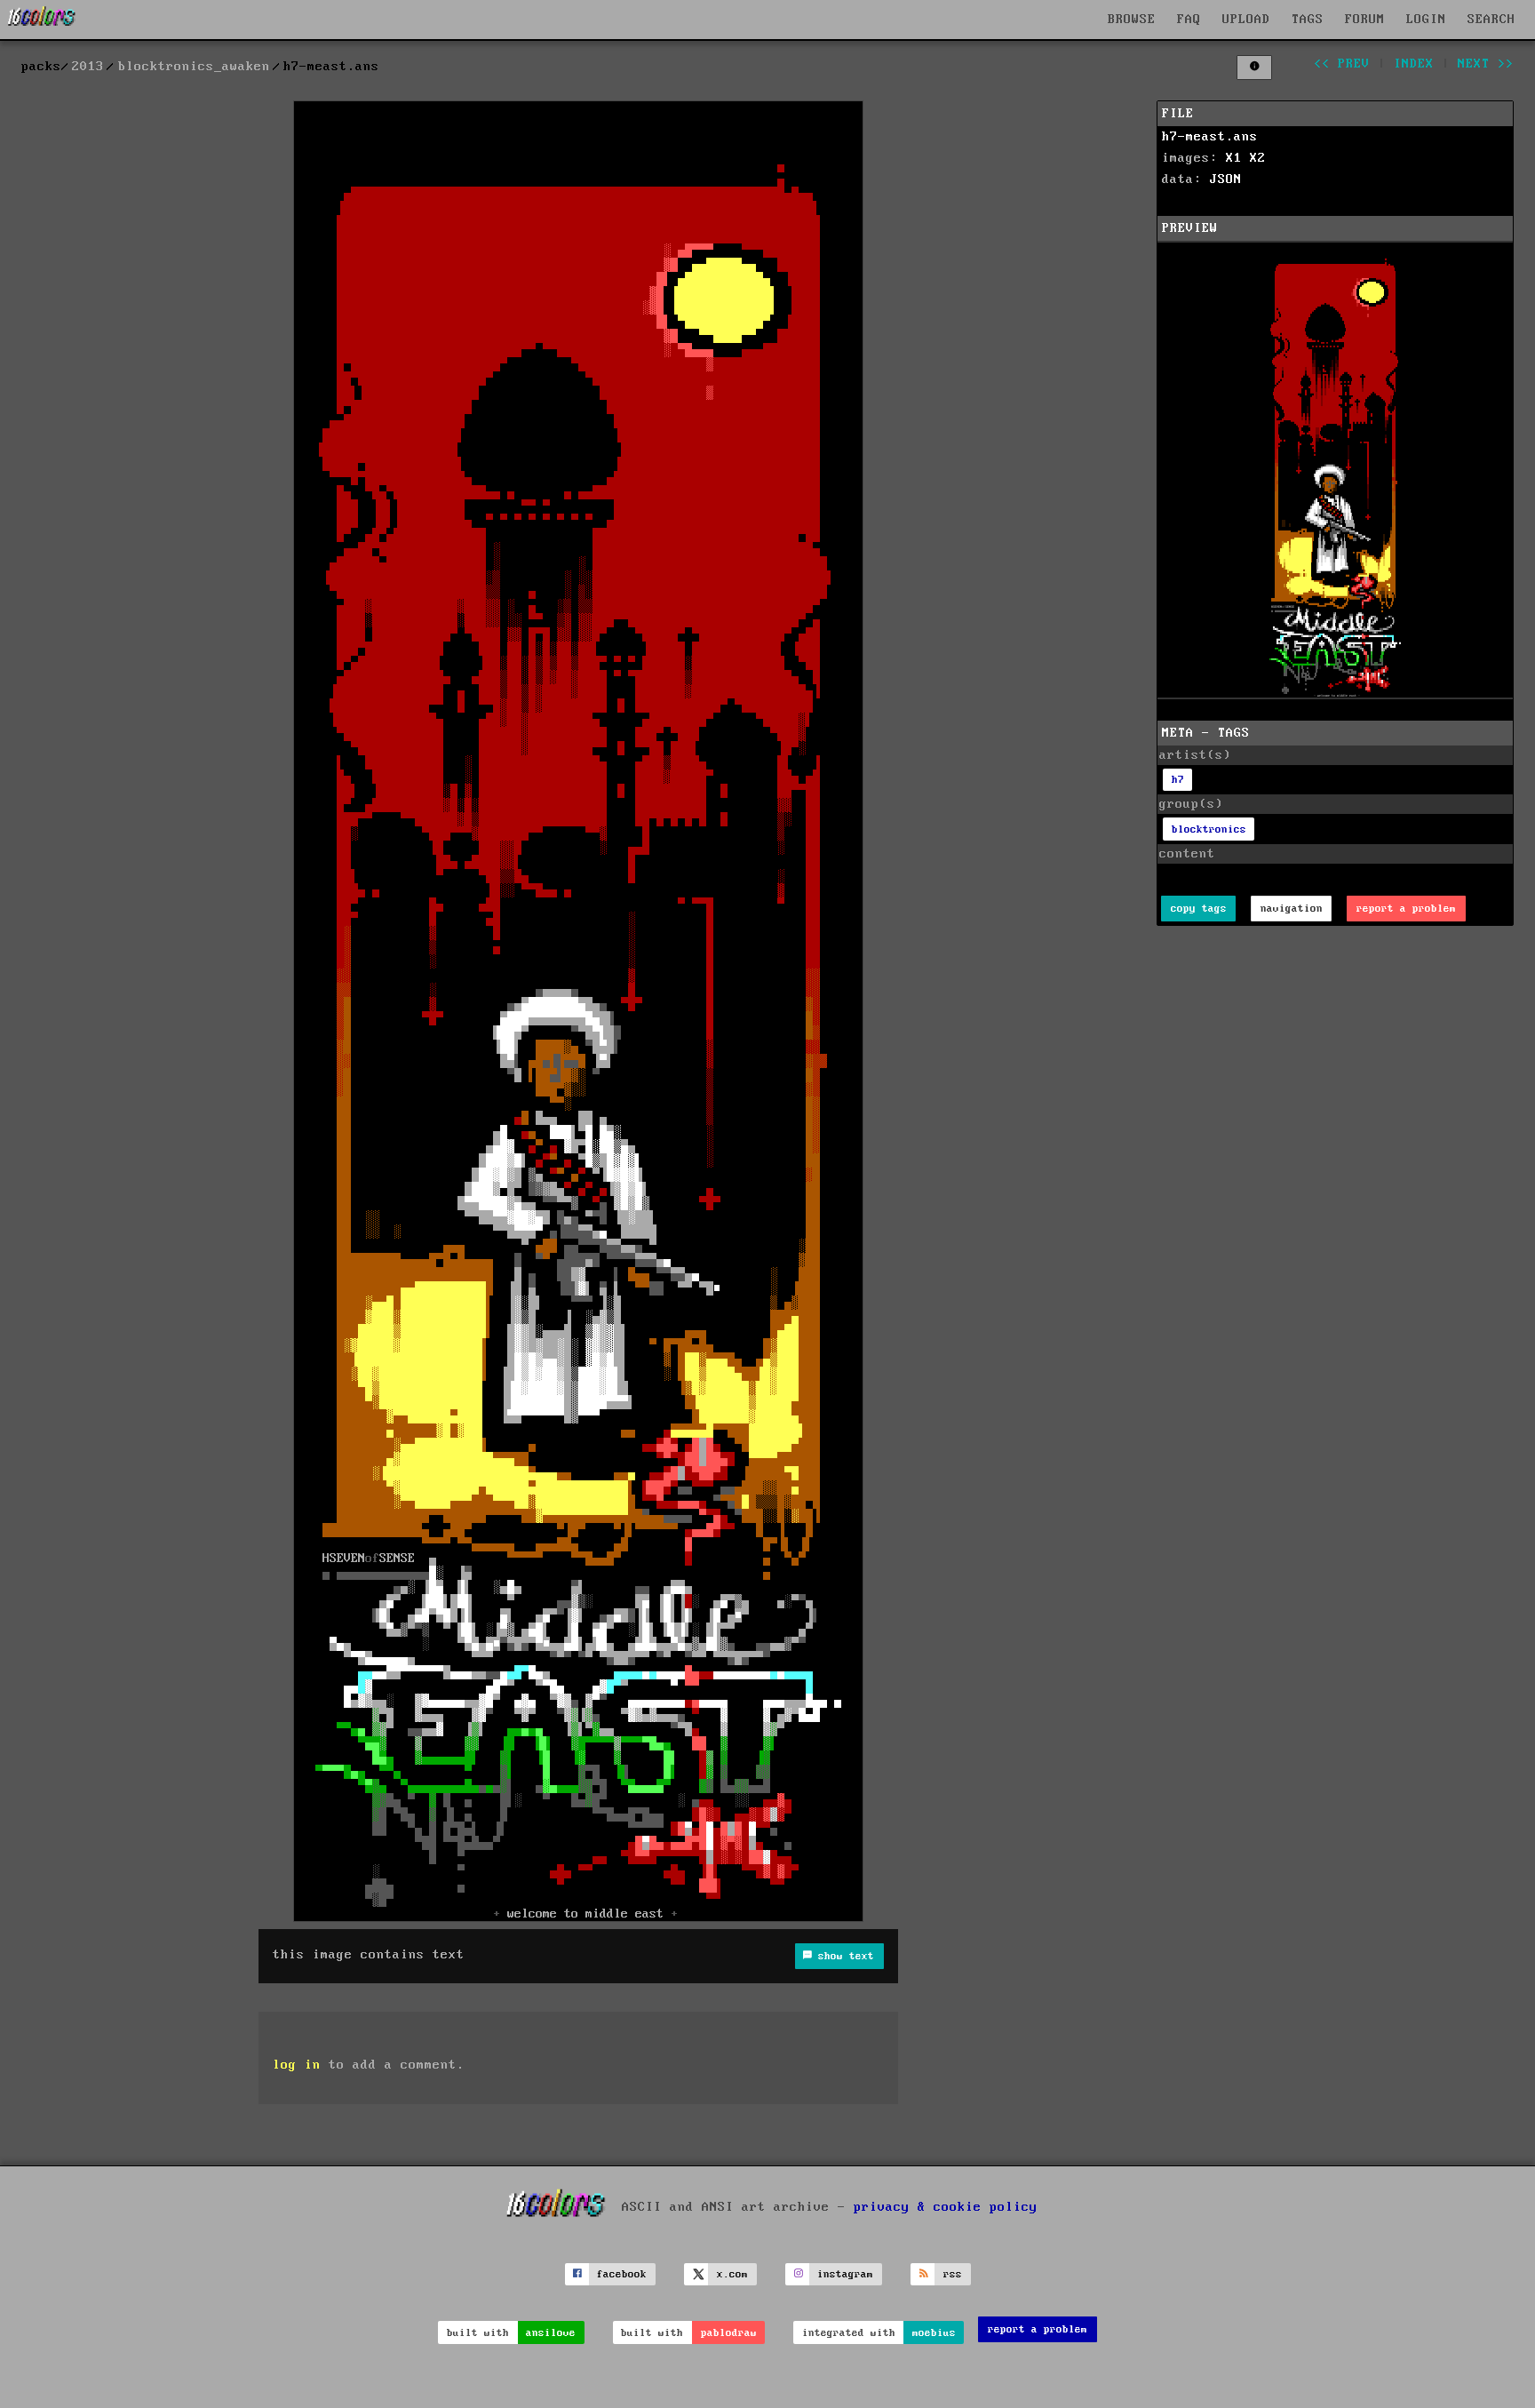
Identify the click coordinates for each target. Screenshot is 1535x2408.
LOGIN (1426, 20)
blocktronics (1209, 829)
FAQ (1189, 20)
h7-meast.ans (1210, 137)
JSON (1226, 179)
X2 (1258, 158)
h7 (1178, 780)
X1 (1234, 158)
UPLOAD (1246, 20)
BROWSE (1132, 20)
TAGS (1308, 20)
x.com (732, 2274)
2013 (88, 67)
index (1414, 64)
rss (953, 2274)
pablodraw (729, 2333)
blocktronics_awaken (194, 67)
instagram (845, 2274)
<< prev (1342, 64)
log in (297, 2065)
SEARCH (1491, 20)
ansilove (551, 2333)
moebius (934, 2333)
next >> (1486, 64)
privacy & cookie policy (946, 2206)
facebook (622, 2274)
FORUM (1365, 20)
